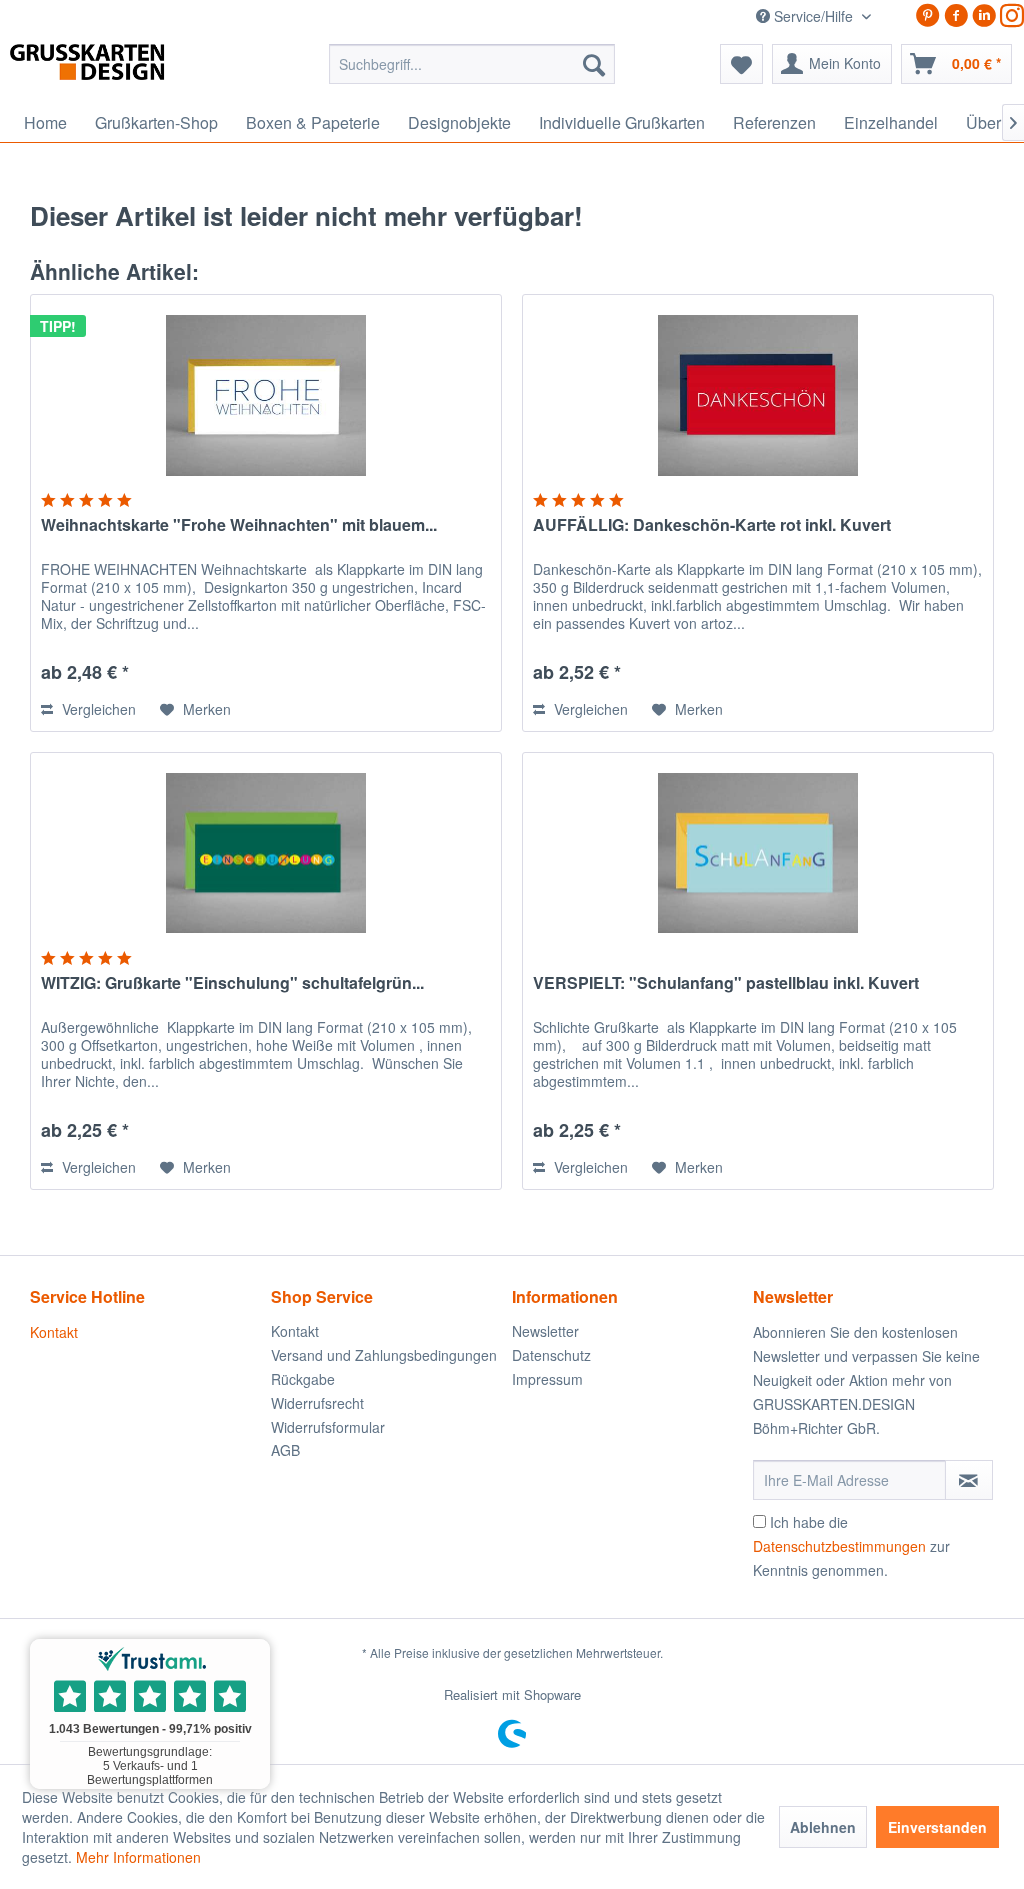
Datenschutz (551, 1355)
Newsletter (545, 1331)
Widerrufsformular (328, 1427)
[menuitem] (472, 64)
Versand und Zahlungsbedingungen (384, 1355)
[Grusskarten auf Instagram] (1012, 15)
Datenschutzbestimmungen (839, 1546)
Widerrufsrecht (317, 1403)
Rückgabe (303, 1379)
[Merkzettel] (741, 64)
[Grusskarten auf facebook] (956, 15)
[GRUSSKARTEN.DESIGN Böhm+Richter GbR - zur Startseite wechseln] (117, 69)
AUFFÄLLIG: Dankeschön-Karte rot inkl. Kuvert (712, 525)
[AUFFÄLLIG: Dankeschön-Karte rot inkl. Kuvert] (758, 395)
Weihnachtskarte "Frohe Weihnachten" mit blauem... (239, 525)
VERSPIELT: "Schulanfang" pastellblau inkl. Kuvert (726, 983)
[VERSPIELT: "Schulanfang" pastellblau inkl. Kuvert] (758, 853)
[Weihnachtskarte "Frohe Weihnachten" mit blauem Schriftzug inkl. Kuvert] (266, 395)
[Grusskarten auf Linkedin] (984, 15)
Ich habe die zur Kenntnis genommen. (851, 1546)
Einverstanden (937, 1827)
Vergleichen (97, 709)
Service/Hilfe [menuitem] (813, 16)
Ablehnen (823, 1827)
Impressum (547, 1379)
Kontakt (54, 1332)
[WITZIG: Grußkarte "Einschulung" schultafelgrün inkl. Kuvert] (266, 853)
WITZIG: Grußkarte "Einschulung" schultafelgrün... (232, 983)
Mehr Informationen (138, 1857)
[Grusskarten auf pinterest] (928, 15)
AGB (285, 1450)
